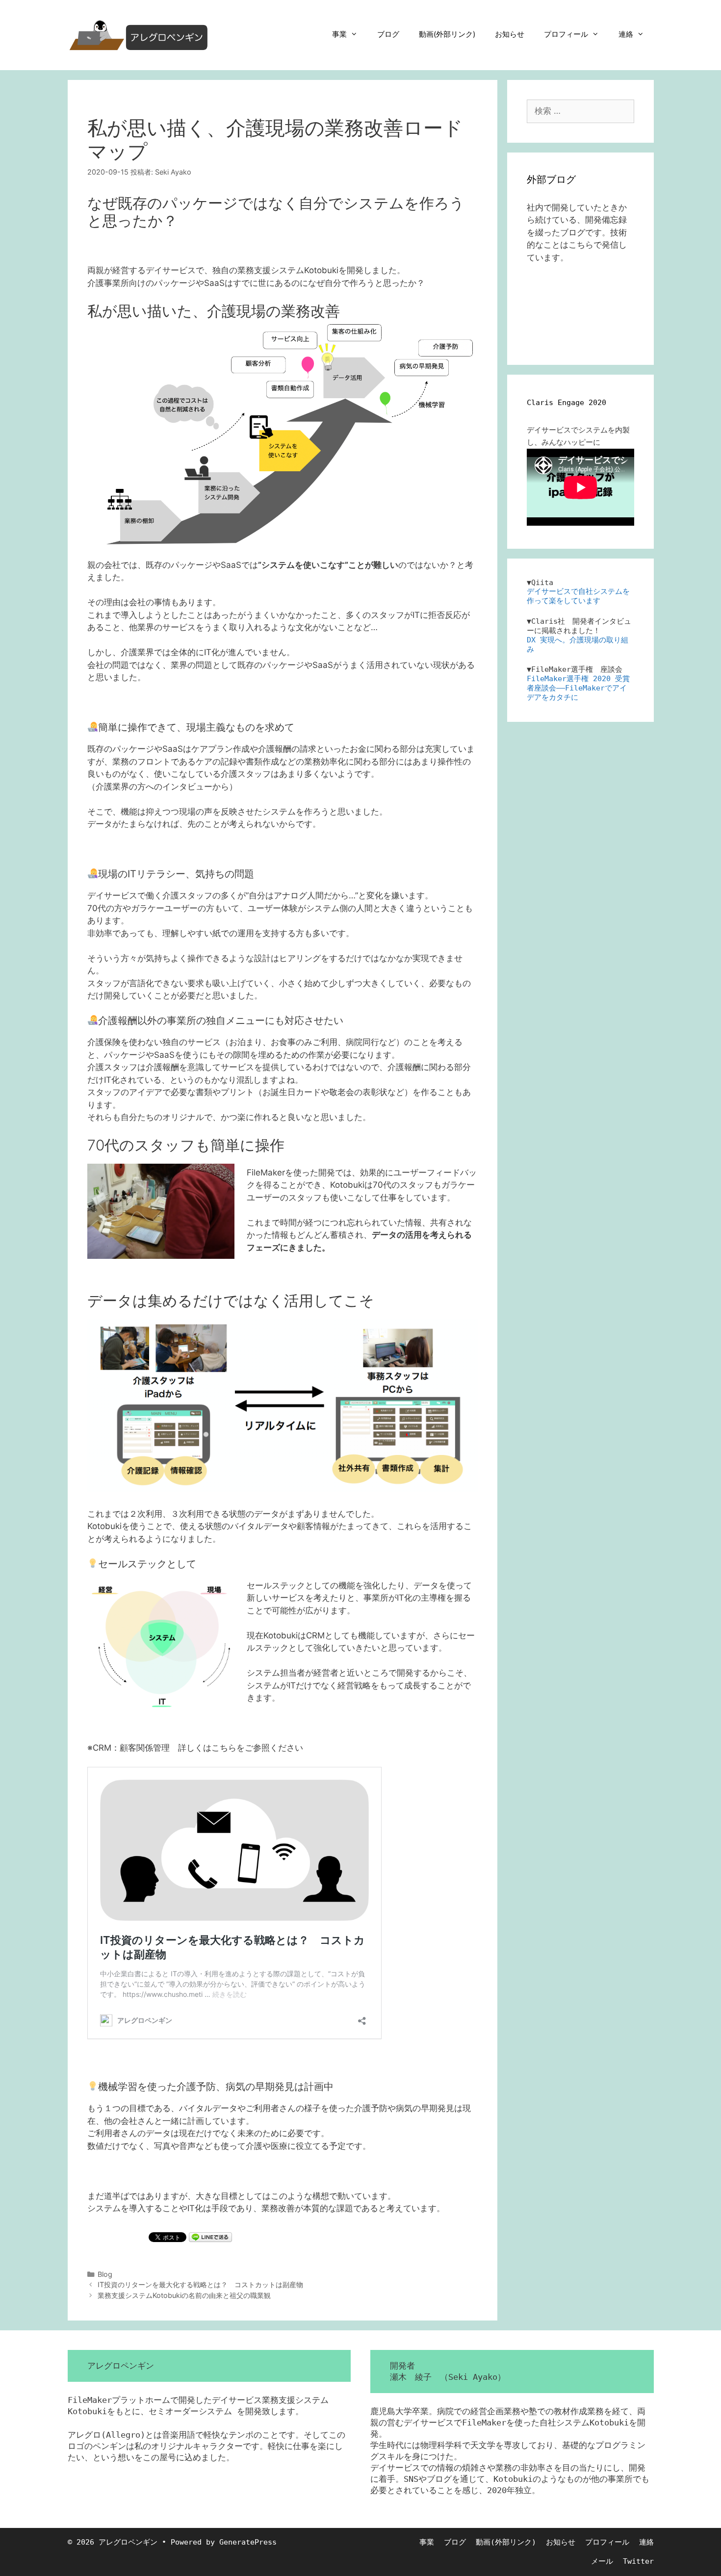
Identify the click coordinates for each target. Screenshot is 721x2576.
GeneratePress (248, 2542)
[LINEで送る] (210, 2237)
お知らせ (510, 34)
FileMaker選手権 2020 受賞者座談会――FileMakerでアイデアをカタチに (578, 688)
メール (602, 2561)
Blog (105, 2274)
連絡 (626, 34)
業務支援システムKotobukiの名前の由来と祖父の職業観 (184, 2295)
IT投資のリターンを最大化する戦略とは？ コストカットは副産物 (200, 2284)
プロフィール (566, 34)
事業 (339, 34)
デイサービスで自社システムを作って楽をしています (578, 596)
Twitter (638, 2561)
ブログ (388, 34)
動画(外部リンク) (447, 34)
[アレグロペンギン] (139, 34)
